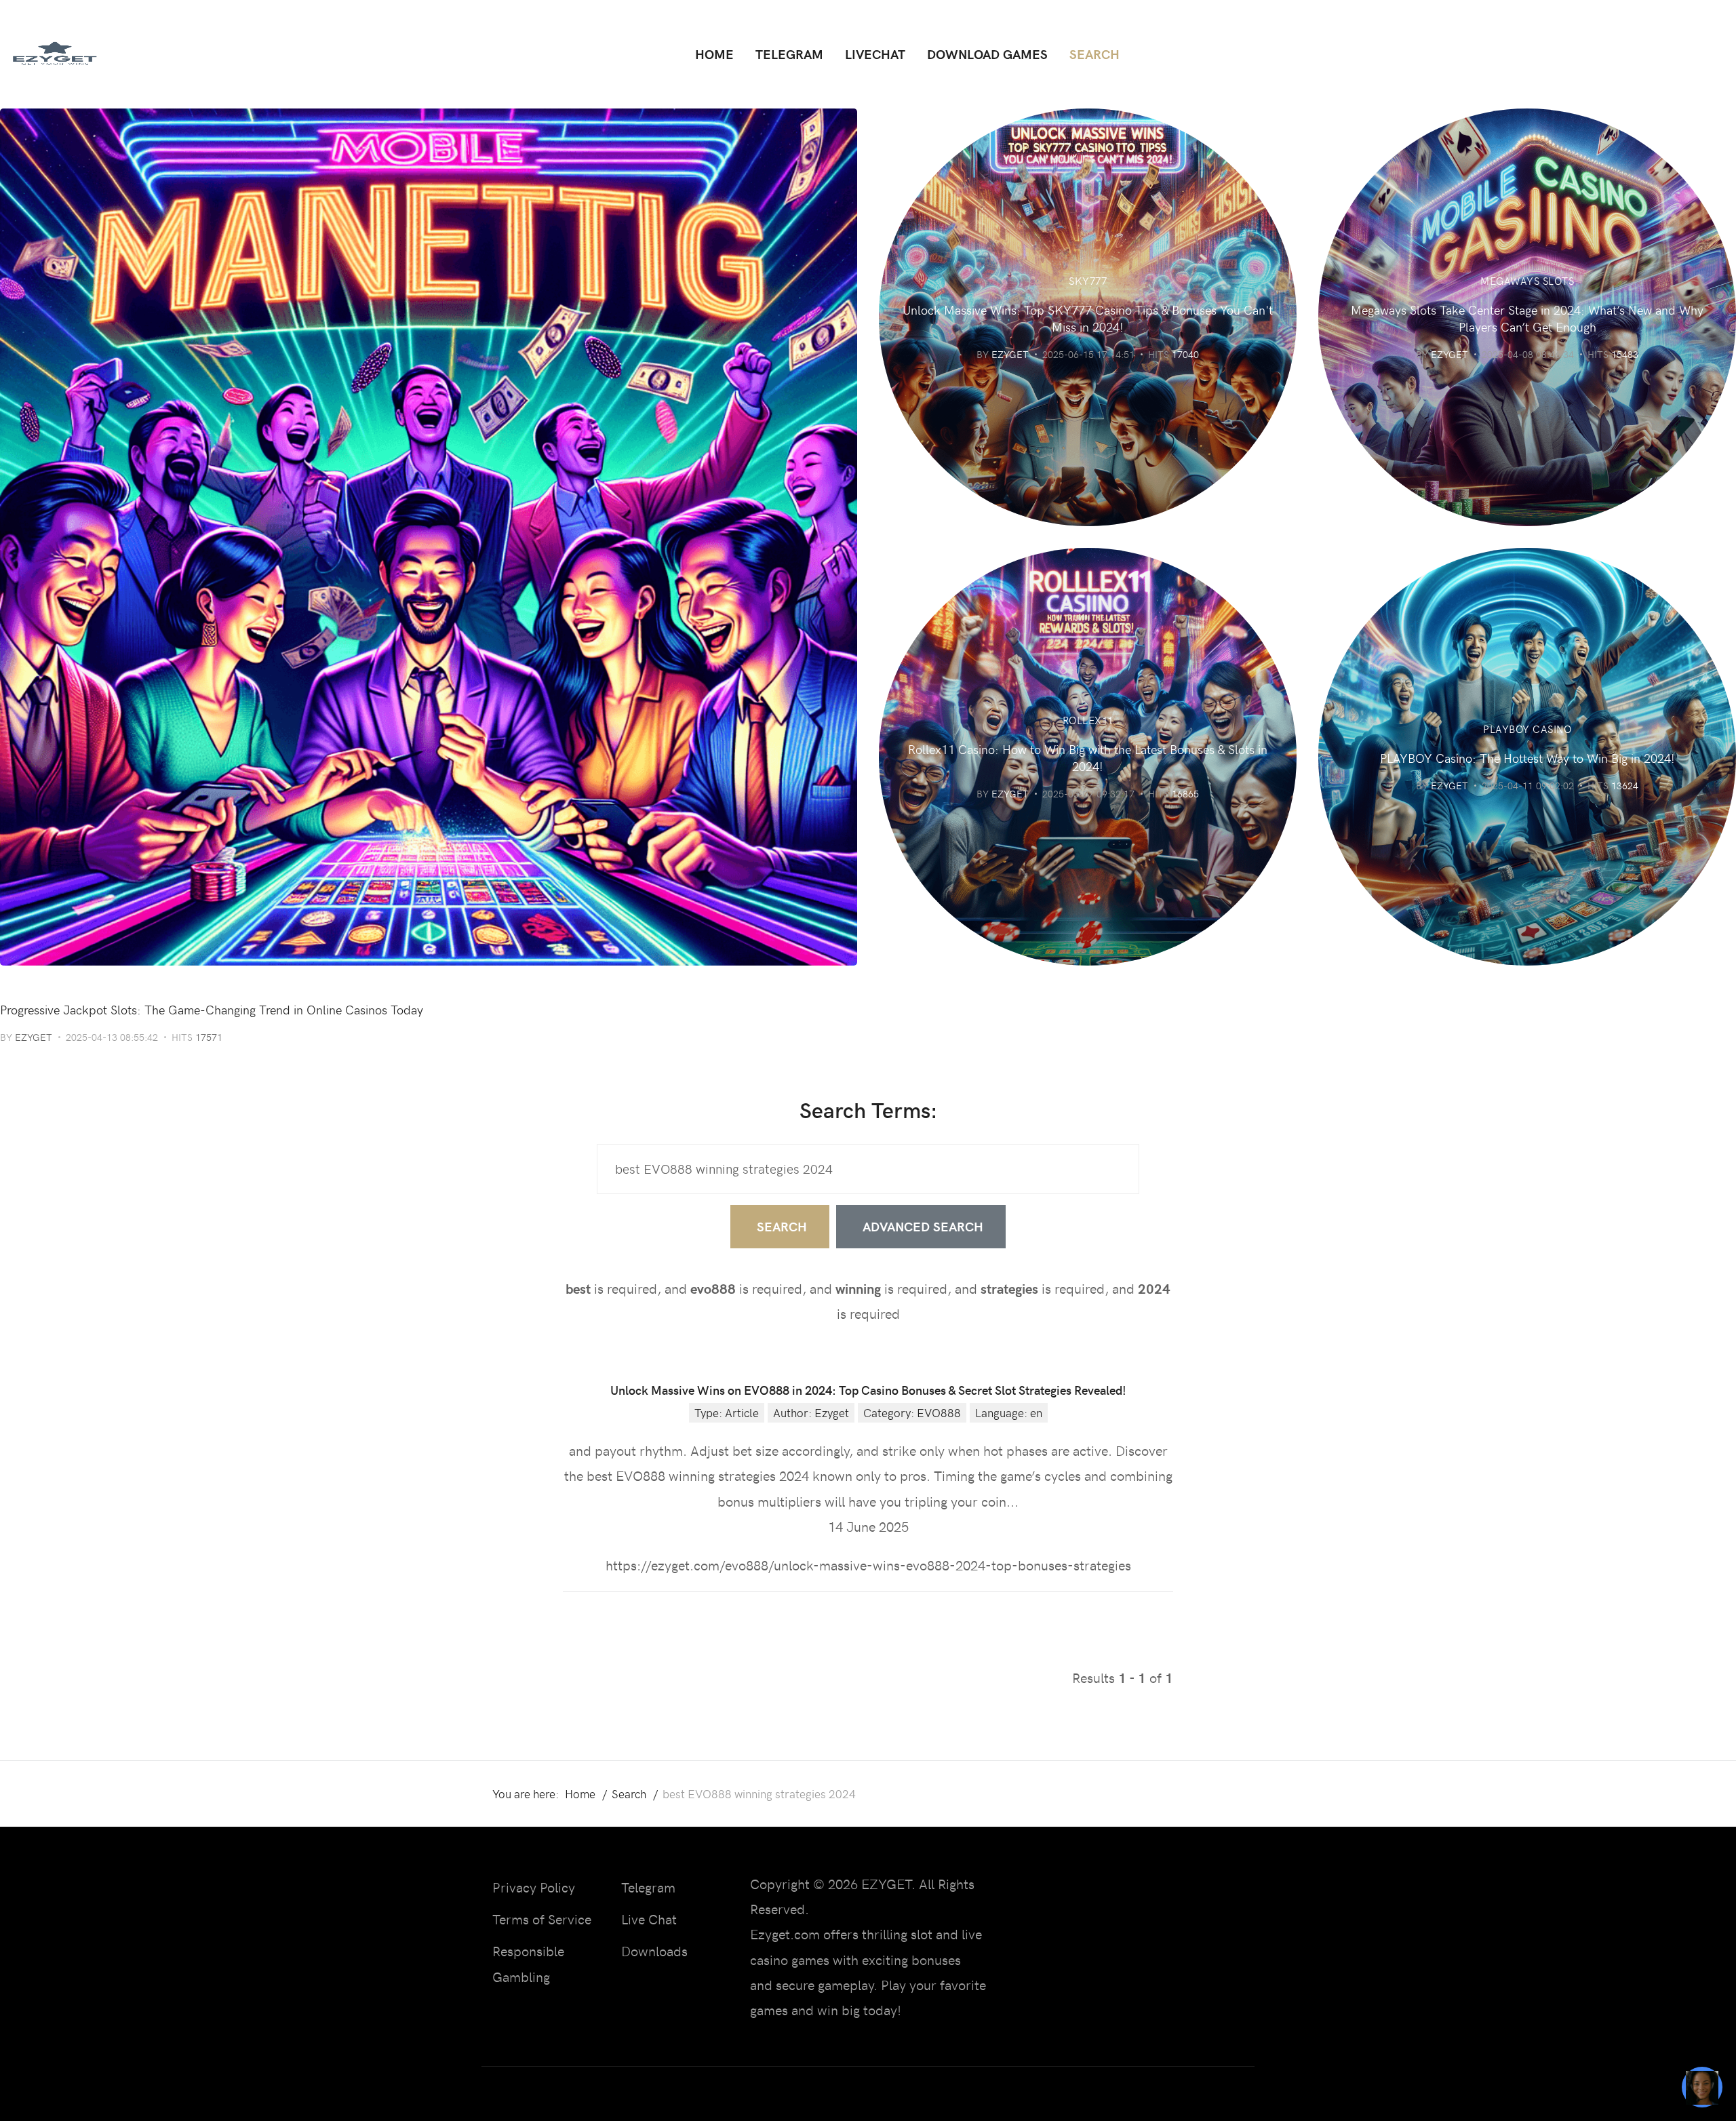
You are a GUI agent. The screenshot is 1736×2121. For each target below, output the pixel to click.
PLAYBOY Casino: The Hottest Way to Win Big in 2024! (1527, 758)
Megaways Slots (1527, 281)
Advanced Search (923, 1226)
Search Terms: (868, 1109)
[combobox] (868, 1169)
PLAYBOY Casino (1527, 729)
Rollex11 (1088, 720)
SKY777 (1088, 281)
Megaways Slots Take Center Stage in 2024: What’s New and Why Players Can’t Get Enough (1527, 318)
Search (782, 1226)
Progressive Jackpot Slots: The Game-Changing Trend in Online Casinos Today (212, 1009)
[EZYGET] (54, 54)
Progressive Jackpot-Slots (79, 986)
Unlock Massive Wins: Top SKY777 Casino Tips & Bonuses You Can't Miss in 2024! (1088, 318)
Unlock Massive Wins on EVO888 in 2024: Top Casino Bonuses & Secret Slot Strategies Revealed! (868, 1390)
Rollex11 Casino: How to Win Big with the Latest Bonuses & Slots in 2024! (1088, 757)
